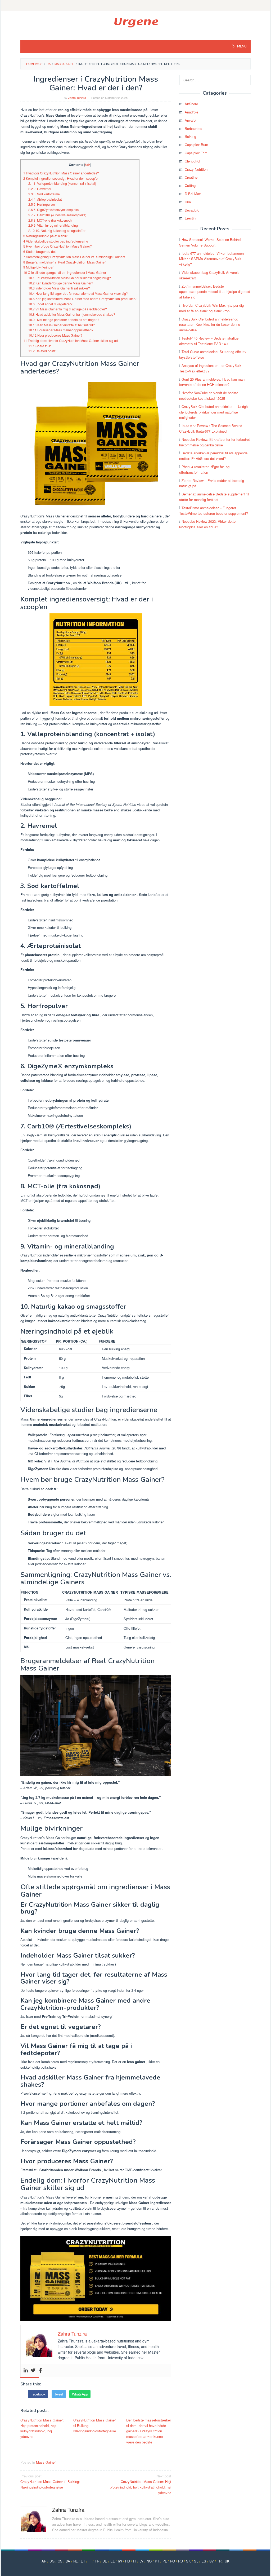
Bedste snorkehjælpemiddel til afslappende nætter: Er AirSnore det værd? (213, 456)
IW (120, 2561)
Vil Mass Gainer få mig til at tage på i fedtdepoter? (68, 309)
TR (219, 2561)
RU (180, 2561)
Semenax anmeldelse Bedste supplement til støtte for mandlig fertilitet (214, 497)
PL (165, 2561)
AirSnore (191, 104)
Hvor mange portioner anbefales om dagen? (64, 320)
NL (75, 2561)
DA (68, 2561)
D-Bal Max (193, 194)
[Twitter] (33, 2370)
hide (88, 165)
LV (141, 2561)
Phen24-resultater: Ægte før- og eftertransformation (204, 469)
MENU (241, 46)
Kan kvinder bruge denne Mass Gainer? (61, 283)
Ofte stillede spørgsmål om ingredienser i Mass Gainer (65, 272)
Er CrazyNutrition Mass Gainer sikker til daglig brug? (70, 278)
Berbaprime (193, 128)
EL (112, 2561)
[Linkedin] (26, 2370)
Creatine (191, 177)
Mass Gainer (46, 2462)
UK (227, 2561)
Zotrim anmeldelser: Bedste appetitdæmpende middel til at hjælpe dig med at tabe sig (215, 292)
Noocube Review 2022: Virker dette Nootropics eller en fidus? (207, 524)
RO (172, 2561)
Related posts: (42, 351)
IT (135, 2561)
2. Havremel (40, 189)
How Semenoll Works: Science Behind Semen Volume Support (210, 242)
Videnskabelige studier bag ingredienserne (56, 241)
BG (52, 2561)
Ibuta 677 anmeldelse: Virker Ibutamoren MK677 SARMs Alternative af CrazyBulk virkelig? (211, 259)
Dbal (188, 202)
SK (188, 2561)
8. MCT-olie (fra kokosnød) (50, 220)
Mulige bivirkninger (38, 267)
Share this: (40, 346)
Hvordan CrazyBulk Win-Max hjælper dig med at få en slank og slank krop (211, 308)
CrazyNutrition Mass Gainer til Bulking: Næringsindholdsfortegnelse (95, 2426)
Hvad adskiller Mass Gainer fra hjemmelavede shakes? (72, 314)
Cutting (190, 185)
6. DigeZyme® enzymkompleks (53, 210)
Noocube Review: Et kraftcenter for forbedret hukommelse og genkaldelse (214, 442)
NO (149, 2561)
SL (196, 2561)
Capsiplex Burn (196, 145)
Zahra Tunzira (68, 2510)
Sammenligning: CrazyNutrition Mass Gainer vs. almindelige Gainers (74, 257)
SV (212, 2561)
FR (97, 2561)
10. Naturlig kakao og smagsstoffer (57, 231)
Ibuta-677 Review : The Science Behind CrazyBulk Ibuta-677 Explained (211, 428)
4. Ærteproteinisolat (45, 199)
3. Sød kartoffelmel (44, 194)
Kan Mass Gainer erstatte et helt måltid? (62, 325)
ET (83, 2561)
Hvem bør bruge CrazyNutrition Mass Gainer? (58, 246)
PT (157, 2561)
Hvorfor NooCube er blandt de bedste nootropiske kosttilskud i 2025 (209, 395)
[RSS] (135, 5)
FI (90, 2561)
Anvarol (191, 120)
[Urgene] (136, 22)
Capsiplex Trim (196, 153)
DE (105, 2561)
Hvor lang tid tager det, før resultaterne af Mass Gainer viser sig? (78, 293)
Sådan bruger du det (39, 252)
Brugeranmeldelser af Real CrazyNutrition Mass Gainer (64, 262)
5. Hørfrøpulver (42, 204)
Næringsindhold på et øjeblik (45, 236)
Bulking (190, 136)
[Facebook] (40, 2370)
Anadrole (191, 112)
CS (60, 2561)
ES (204, 2561)
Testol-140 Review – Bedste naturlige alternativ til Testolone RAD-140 (209, 341)
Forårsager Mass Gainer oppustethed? (61, 330)
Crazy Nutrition (196, 169)
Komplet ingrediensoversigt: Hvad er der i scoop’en (61, 178)
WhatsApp (80, 2394)
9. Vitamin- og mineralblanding (53, 225)
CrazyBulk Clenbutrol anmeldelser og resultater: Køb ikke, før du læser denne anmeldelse (210, 325)
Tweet (59, 2394)
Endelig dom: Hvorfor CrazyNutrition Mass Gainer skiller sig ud (71, 341)
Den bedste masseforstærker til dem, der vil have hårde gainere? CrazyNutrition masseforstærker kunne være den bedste (149, 2431)
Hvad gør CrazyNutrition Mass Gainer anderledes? (61, 173)
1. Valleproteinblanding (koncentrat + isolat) (62, 183)
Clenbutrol (192, 161)
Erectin (190, 218)
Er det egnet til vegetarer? (50, 304)
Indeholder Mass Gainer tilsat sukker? (59, 288)
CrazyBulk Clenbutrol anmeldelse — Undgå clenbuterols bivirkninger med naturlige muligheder (213, 412)
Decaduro (192, 210)
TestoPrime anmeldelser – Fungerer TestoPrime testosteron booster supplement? (214, 511)
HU (128, 2561)
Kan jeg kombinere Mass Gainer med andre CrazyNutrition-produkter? (82, 299)
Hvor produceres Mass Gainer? (55, 335)
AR (44, 2561)
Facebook (38, 2394)
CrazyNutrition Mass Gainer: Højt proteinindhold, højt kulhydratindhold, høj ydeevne (42, 2428)
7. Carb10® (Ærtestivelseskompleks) (57, 215)
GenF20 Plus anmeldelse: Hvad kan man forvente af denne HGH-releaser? (212, 382)
